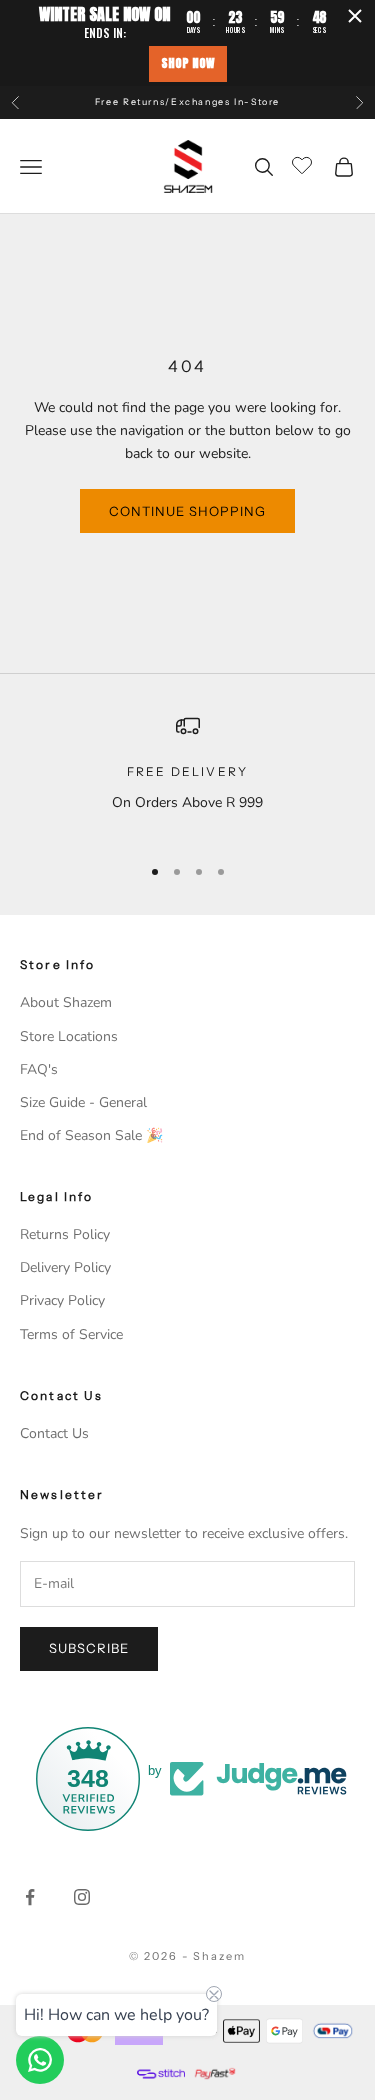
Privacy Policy (62, 1300)
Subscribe (89, 1648)
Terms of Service (71, 1334)
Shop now (188, 63)
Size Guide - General (83, 1102)
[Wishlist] (304, 164)
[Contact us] (40, 2060)
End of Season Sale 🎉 (91, 1135)
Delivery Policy (65, 1267)
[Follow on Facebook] (30, 1897)
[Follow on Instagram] (82, 1897)
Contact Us (54, 1433)
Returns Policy (65, 1234)
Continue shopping (188, 511)
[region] (187, 775)
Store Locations (69, 1036)
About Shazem (66, 1002)
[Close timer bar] (355, 16)
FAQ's (39, 1069)
